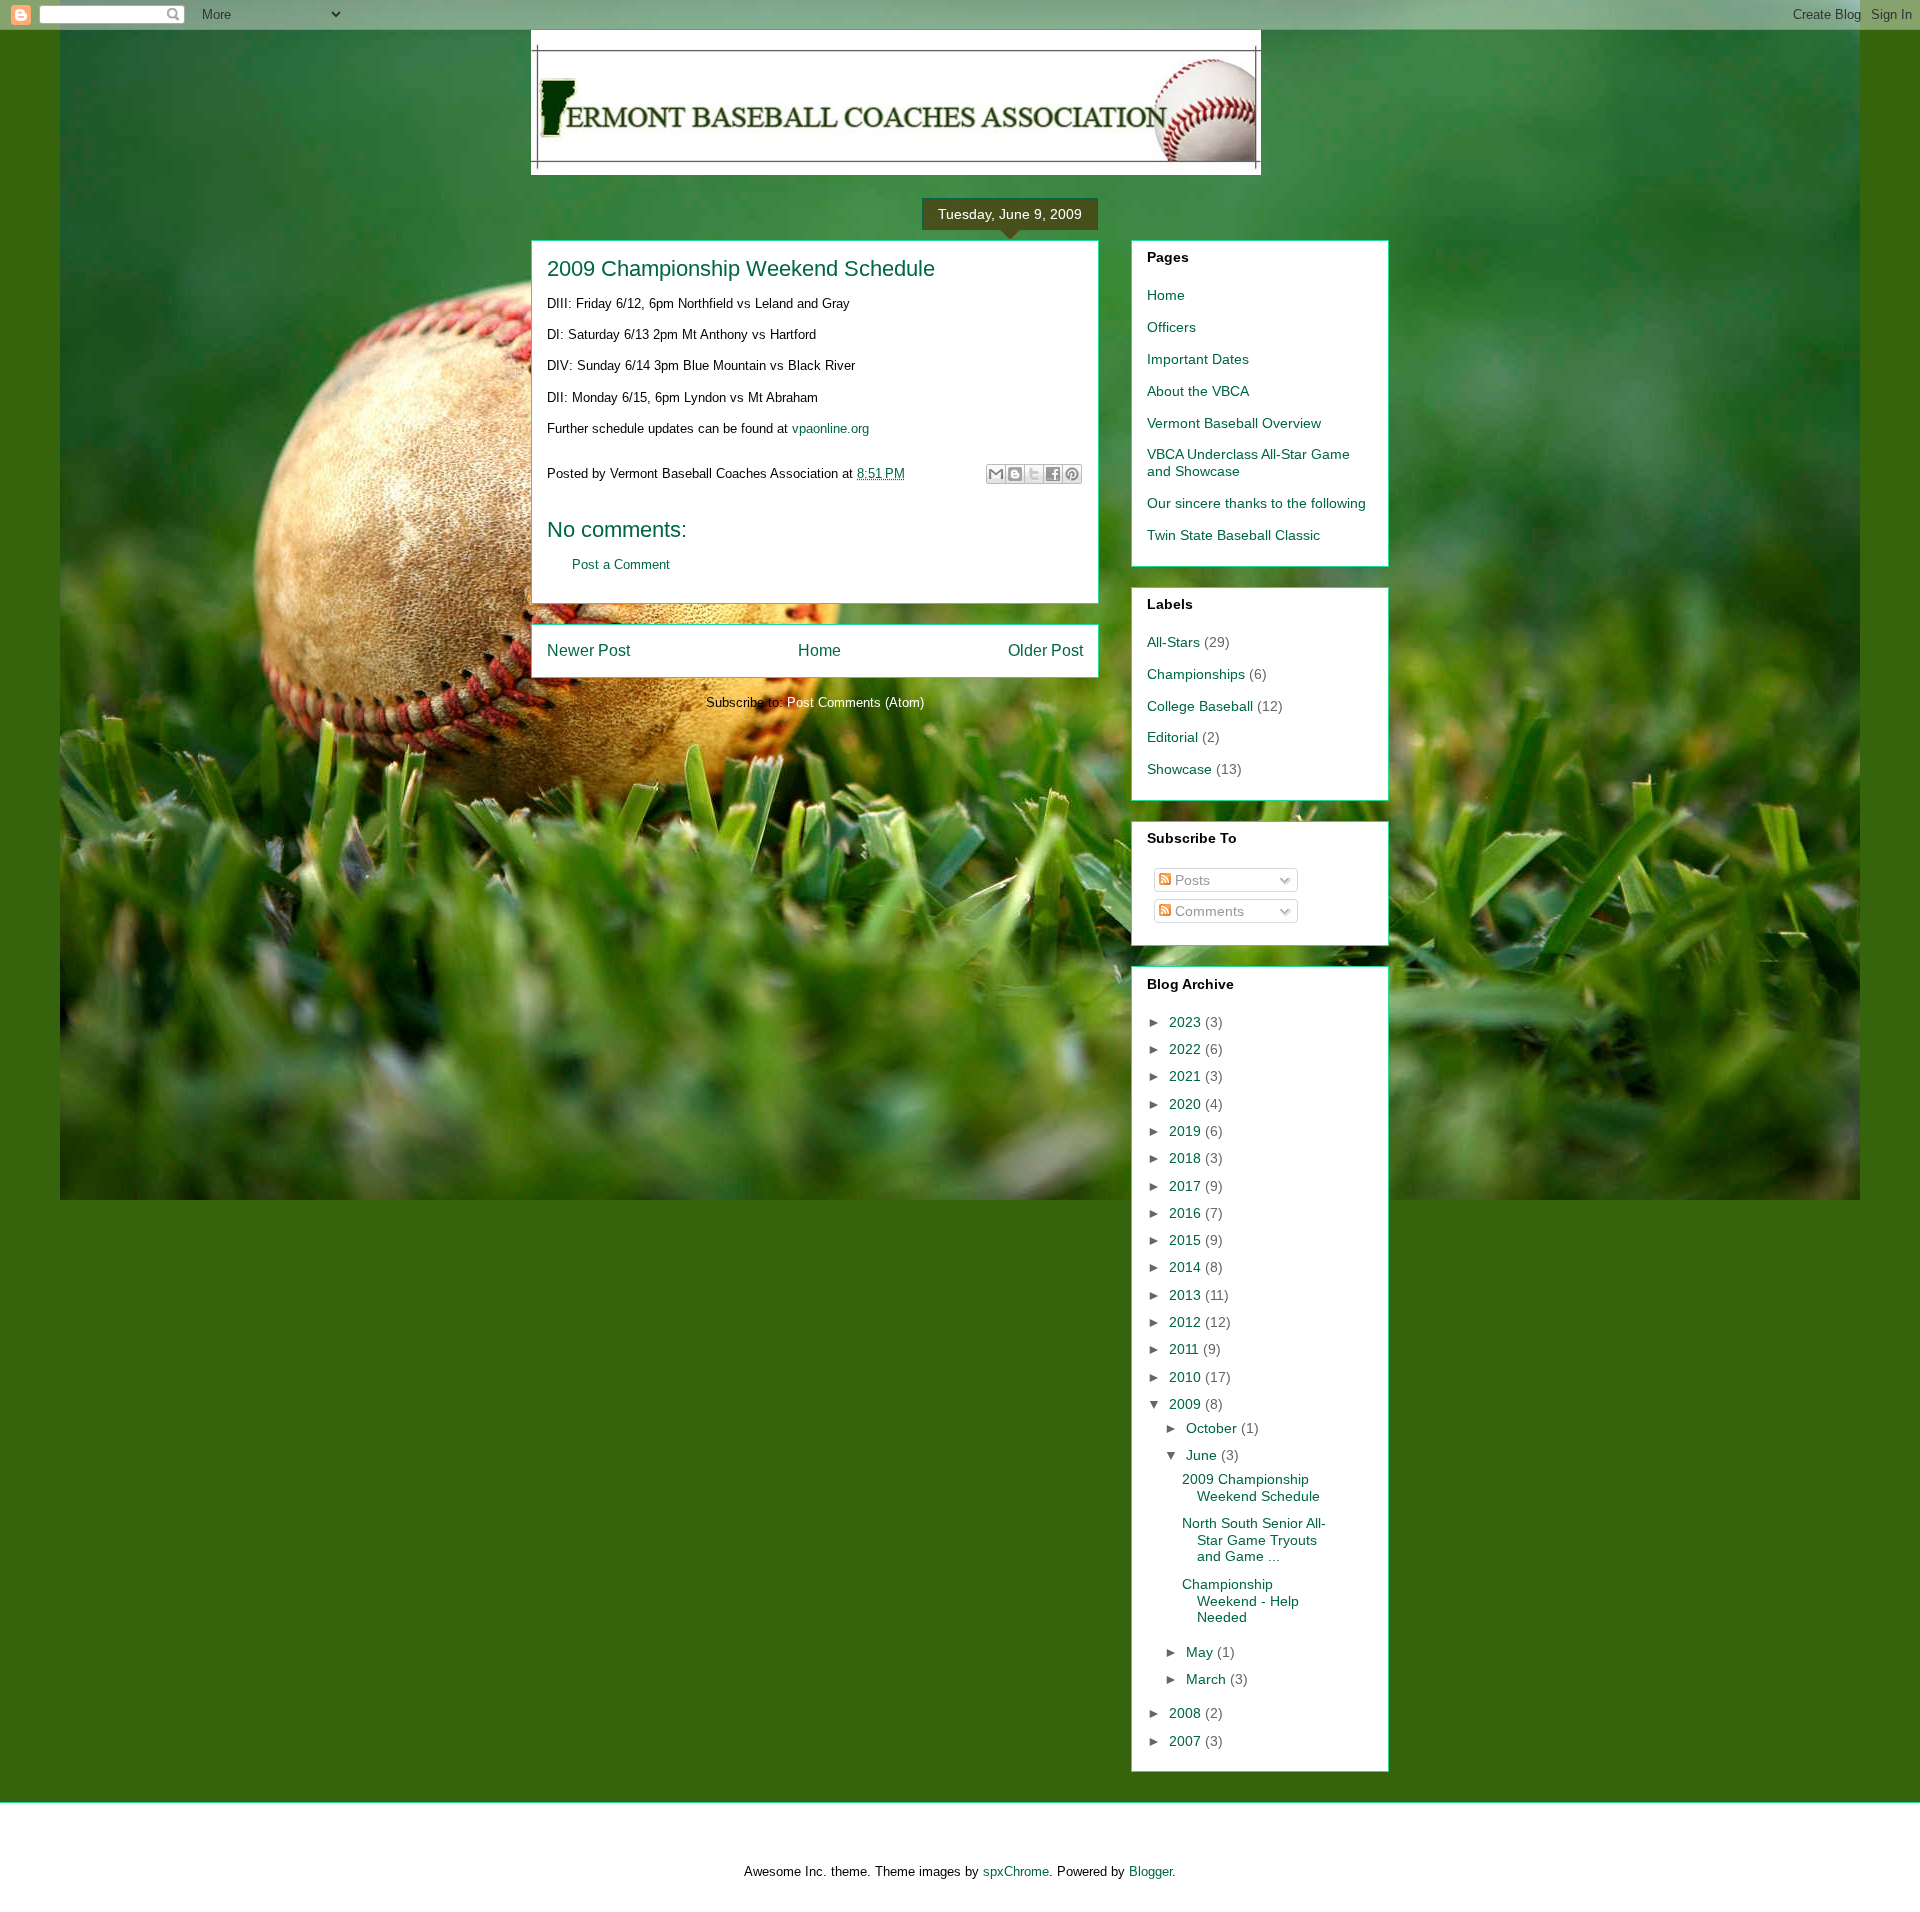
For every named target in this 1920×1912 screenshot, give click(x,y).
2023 (1187, 1022)
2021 (1187, 1076)
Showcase (1179, 769)
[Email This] (996, 474)
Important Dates (1198, 359)
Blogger (1150, 1871)
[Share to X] (1034, 474)
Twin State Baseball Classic (1233, 535)
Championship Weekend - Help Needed (1240, 1601)
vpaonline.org (830, 428)
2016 (1187, 1213)
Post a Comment (621, 564)
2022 (1187, 1049)
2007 (1187, 1741)
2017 (1187, 1186)
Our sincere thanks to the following (1256, 503)
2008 (1187, 1713)
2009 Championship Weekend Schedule (741, 268)
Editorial (1172, 737)
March (1208, 1679)
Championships (1196, 674)
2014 (1187, 1267)
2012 (1187, 1322)
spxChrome (1016, 1871)
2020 (1187, 1104)
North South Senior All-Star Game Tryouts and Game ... (1254, 1540)
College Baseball (1200, 706)
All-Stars (1173, 642)
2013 (1187, 1295)
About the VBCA (1198, 391)
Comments (1207, 911)
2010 (1187, 1377)
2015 (1187, 1240)
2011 (1186, 1349)
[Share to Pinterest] (1072, 474)
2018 (1187, 1158)
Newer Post (588, 650)
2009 (1187, 1404)
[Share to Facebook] (1053, 474)
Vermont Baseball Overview (1234, 423)
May (1201, 1652)
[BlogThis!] (1015, 474)
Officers (1171, 327)
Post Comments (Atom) (855, 702)
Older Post (1045, 650)
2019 (1187, 1131)
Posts (1190, 880)
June (1203, 1455)
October (1213, 1428)
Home (819, 650)
